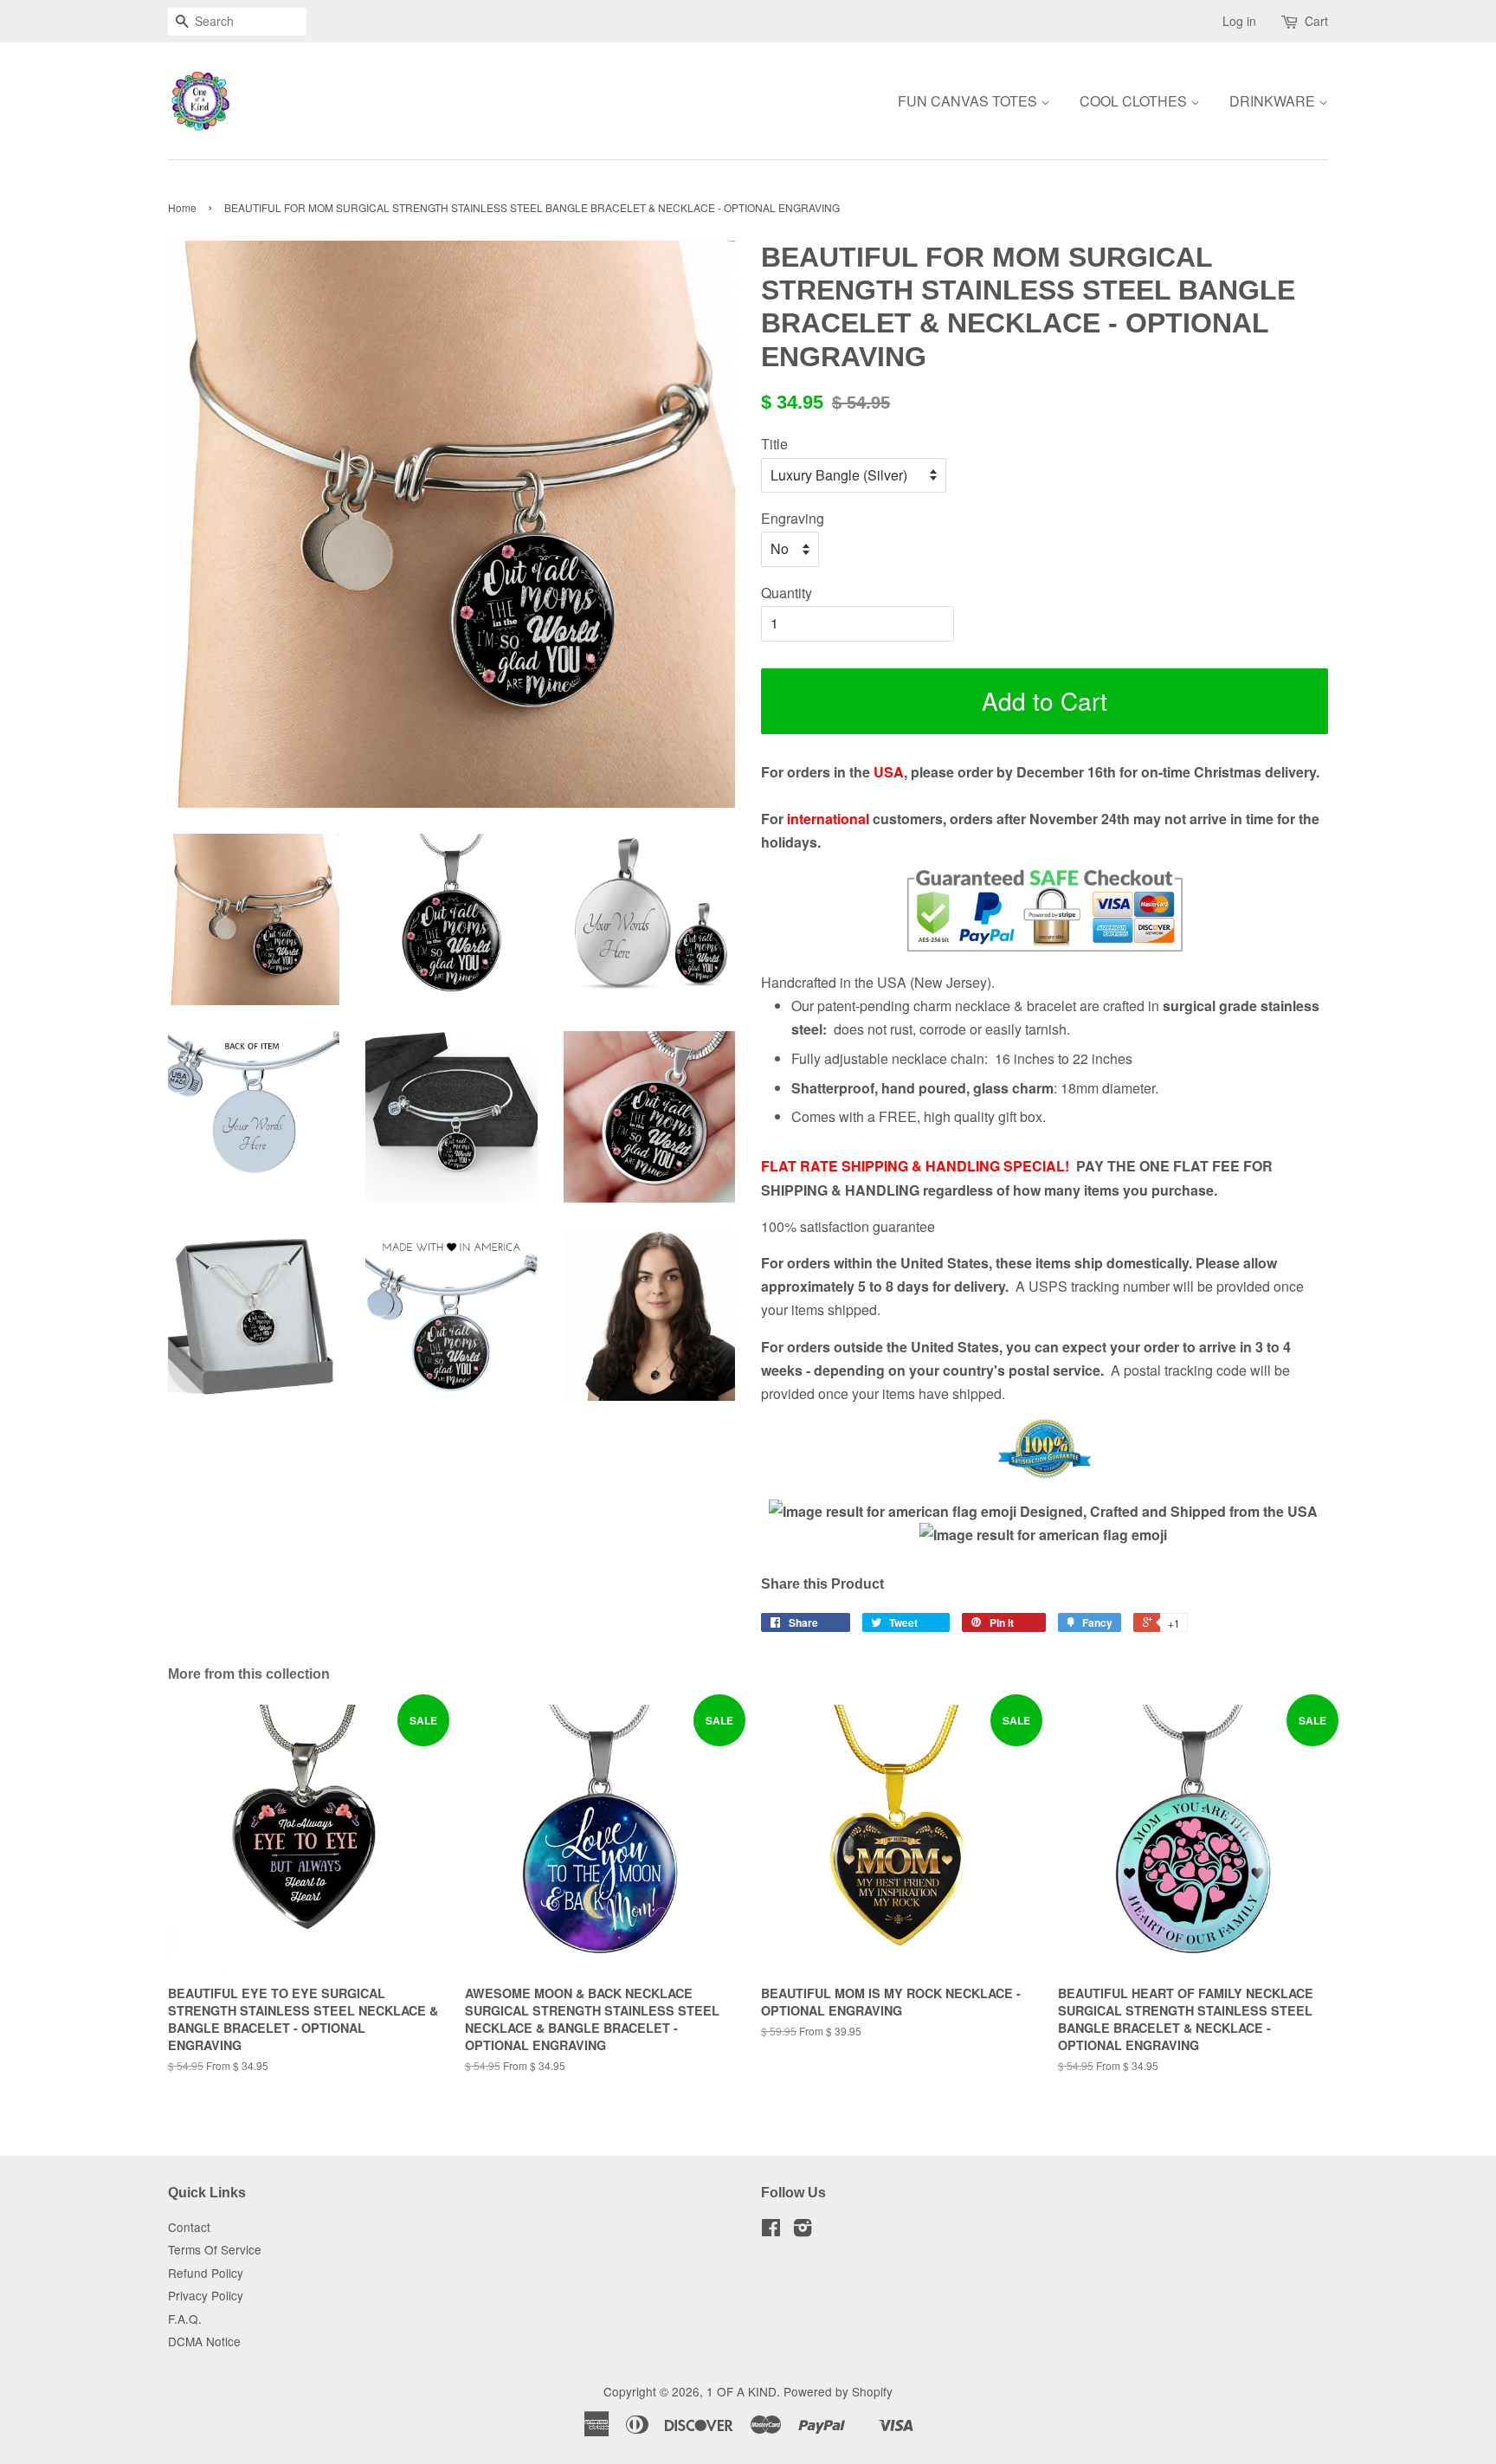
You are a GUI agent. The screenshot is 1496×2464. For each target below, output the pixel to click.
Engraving (793, 518)
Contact (189, 2227)
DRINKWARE (1274, 101)
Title (774, 444)
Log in (1239, 21)
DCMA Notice (204, 2341)
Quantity (787, 593)
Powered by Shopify (838, 2391)
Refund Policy (206, 2273)
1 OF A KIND (742, 2391)
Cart (1316, 21)
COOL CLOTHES (1135, 101)
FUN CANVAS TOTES (969, 101)
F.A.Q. (185, 2319)
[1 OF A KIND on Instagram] (803, 2230)
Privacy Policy (206, 2295)
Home (182, 207)
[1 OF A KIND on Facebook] (771, 2230)
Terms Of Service (215, 2249)
